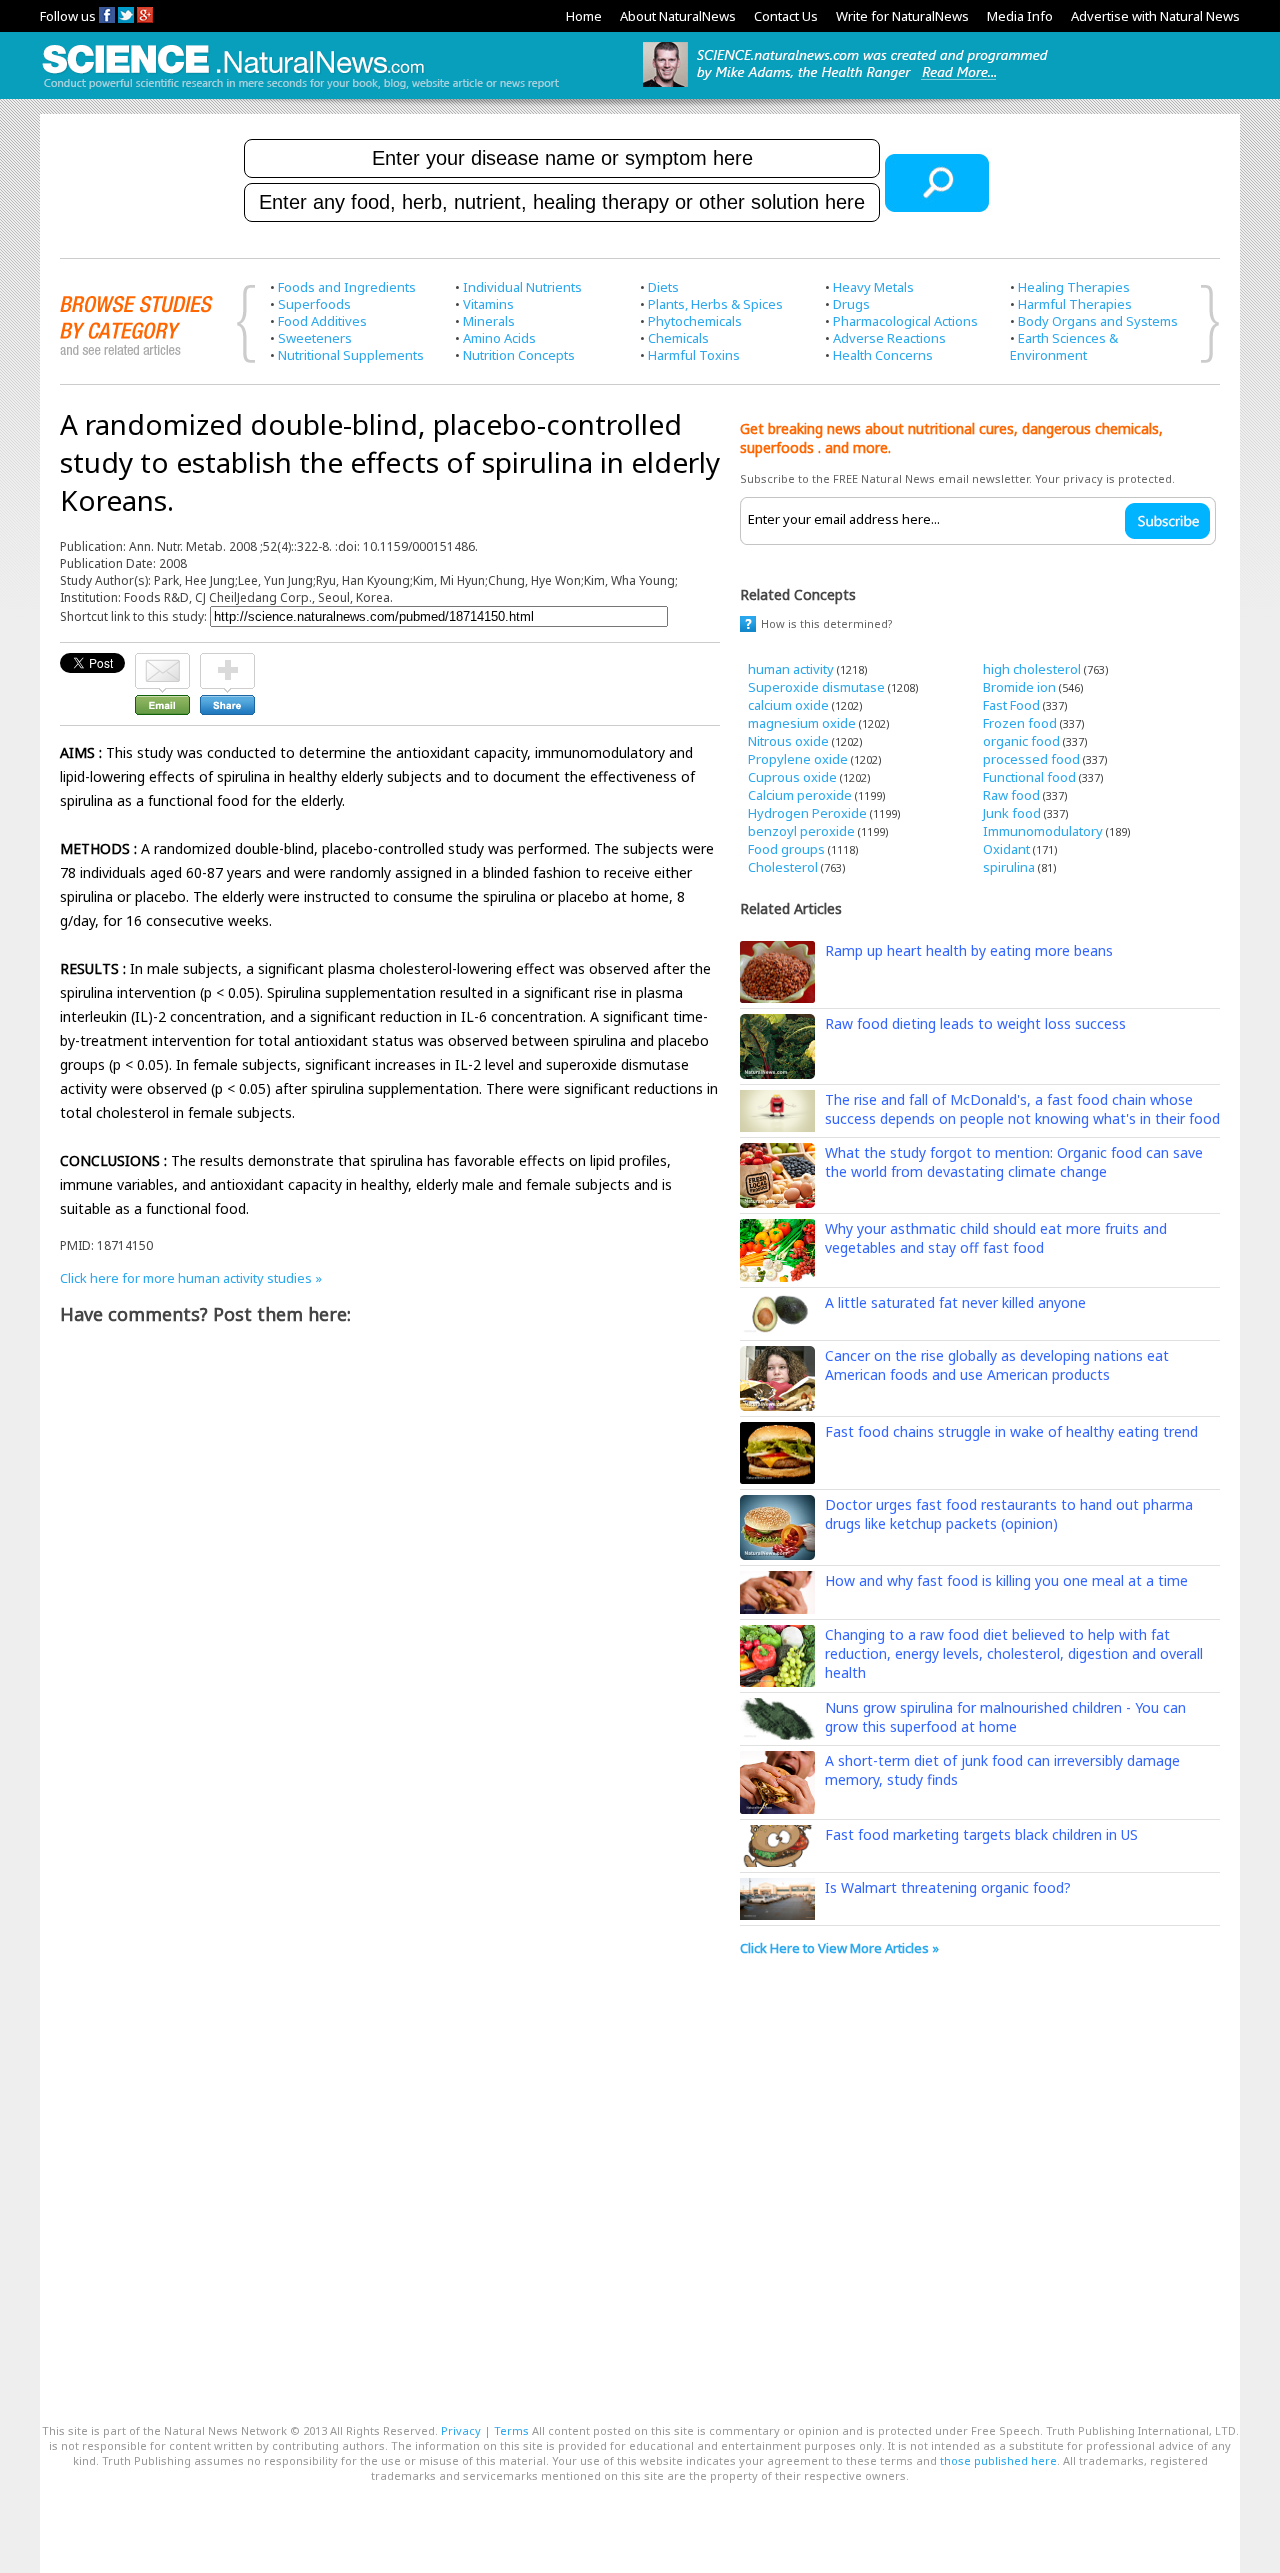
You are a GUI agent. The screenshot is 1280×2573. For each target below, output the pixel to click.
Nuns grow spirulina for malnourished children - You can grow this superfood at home (1005, 1717)
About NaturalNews (678, 16)
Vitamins (488, 304)
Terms (511, 2430)
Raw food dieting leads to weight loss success (975, 1023)
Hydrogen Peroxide (807, 813)
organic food (1021, 741)
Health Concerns (883, 355)
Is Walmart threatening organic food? (948, 1887)
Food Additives (322, 321)
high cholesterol (1032, 669)
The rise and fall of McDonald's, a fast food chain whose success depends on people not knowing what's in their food (1022, 1109)
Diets (663, 287)
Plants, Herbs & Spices (715, 304)
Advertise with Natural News (1155, 16)
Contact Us (786, 16)
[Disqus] (390, 1591)
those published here (998, 2460)
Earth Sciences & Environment (1064, 346)
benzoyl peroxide (801, 831)
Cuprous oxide (792, 777)
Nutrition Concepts (519, 355)
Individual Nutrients (522, 287)
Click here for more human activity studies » (191, 1278)
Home (584, 16)
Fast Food (1011, 705)
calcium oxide (788, 705)
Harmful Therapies (1075, 304)
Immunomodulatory (1043, 831)
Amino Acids (499, 338)
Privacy (461, 2430)
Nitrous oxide (788, 741)
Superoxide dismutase (816, 687)
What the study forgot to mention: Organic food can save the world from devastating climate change (1014, 1162)
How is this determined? (827, 623)
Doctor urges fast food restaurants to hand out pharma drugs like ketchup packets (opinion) (1009, 1514)
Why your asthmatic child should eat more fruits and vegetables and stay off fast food (996, 1238)
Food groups (786, 849)
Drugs (851, 304)
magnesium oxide (802, 723)
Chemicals (678, 338)
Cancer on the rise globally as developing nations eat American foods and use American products (997, 1365)
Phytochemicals (695, 321)
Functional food (1029, 777)
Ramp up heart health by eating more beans (969, 950)
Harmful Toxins (694, 355)
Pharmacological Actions (905, 321)
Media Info (1020, 16)
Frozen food (1020, 723)
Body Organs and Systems (1098, 321)
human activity (791, 669)
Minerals (489, 321)
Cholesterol (783, 867)
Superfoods (314, 304)
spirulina (1009, 867)
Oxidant (1006, 849)
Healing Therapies (1074, 287)
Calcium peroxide (800, 795)
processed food (1031, 759)
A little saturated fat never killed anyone (955, 1302)
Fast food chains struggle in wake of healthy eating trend (1011, 1431)
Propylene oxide (798, 759)
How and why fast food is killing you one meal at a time (1006, 1580)
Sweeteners (315, 338)
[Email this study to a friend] (162, 662)
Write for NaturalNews (902, 16)
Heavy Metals (873, 287)
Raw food (1011, 795)
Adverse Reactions (889, 338)
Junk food (1012, 813)
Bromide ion (1019, 687)
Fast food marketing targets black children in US (981, 1834)
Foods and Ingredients (347, 287)
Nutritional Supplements (351, 355)
